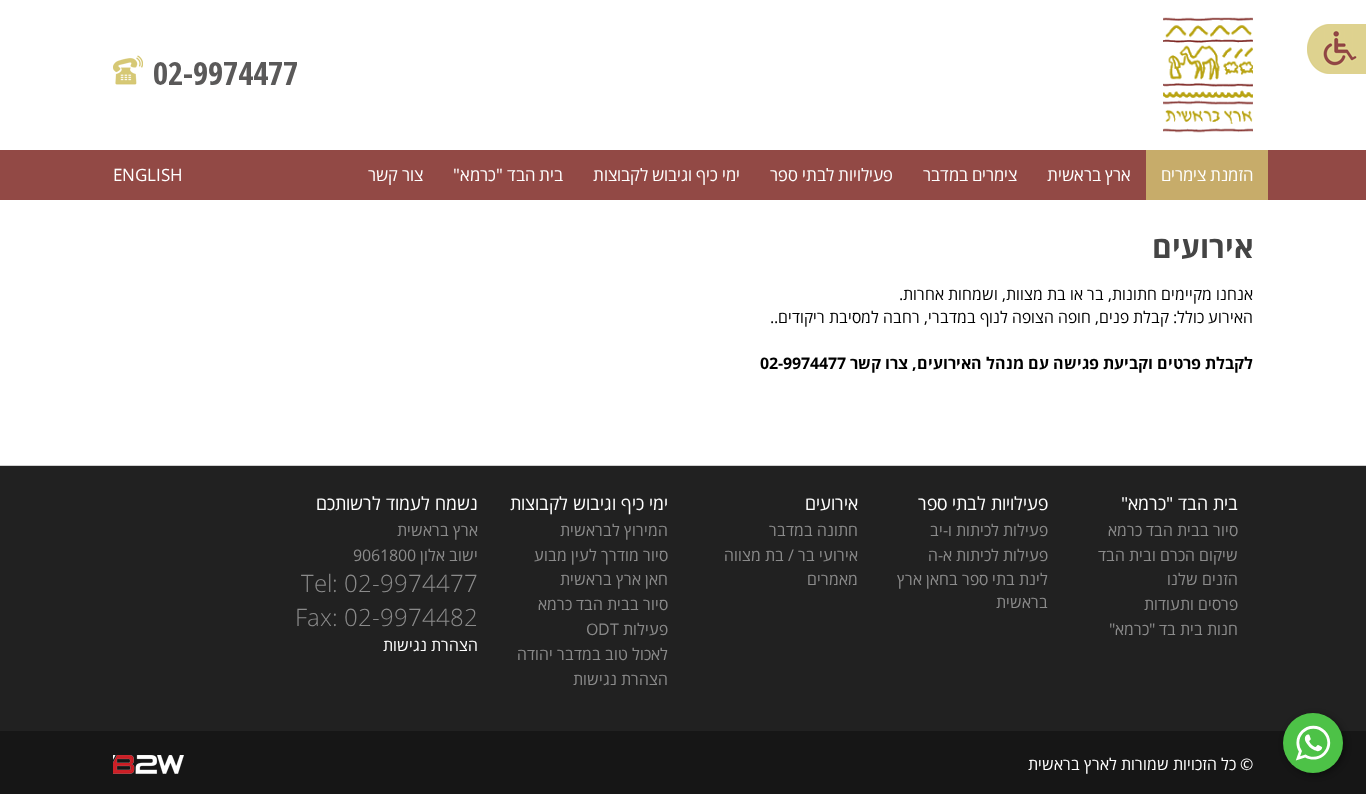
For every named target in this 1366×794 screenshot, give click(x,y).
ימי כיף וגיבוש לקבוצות (666, 174)
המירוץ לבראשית (614, 530)
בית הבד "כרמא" (508, 174)
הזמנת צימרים (1207, 174)
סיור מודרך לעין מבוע (601, 555)
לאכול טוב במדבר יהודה (592, 654)
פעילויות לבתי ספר (831, 174)
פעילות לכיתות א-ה (988, 555)
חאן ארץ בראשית (614, 579)
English (148, 174)
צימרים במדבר (970, 174)
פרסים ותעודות (1191, 604)
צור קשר (395, 174)
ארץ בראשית (1089, 174)
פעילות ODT (627, 629)
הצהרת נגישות (620, 679)
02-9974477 (225, 72)
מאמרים (832, 579)
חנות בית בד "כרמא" (1173, 629)
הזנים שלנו (1202, 579)
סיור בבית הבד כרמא (1173, 530)
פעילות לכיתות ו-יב (989, 530)
